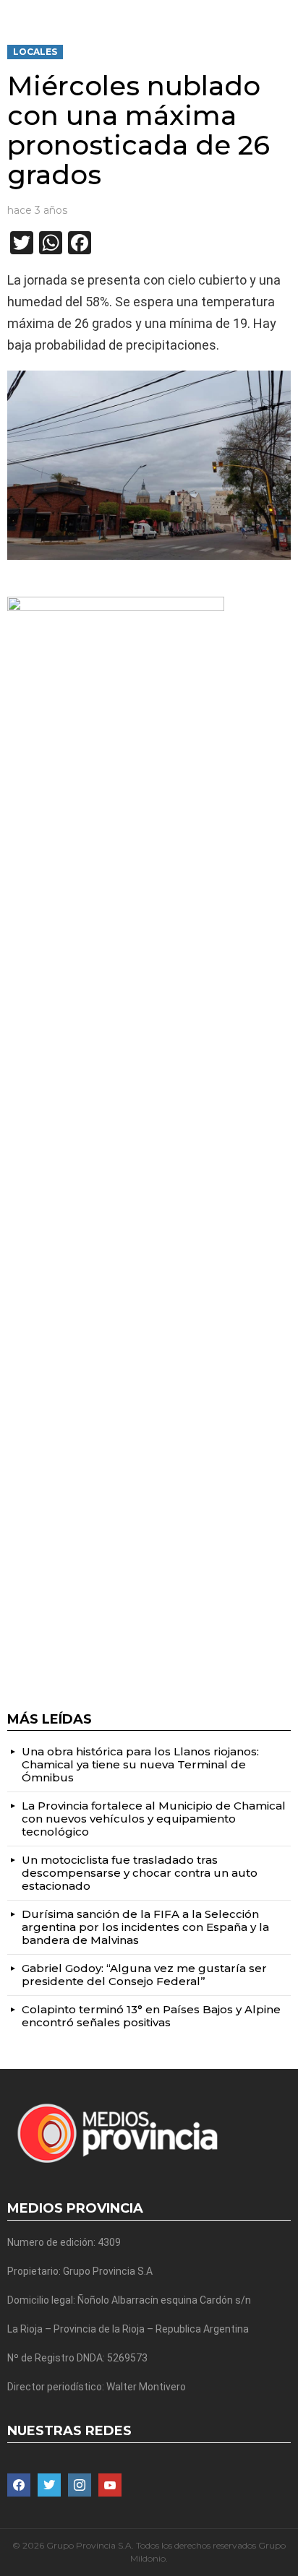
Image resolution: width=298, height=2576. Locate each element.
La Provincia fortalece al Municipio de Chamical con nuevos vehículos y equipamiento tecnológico (154, 1819)
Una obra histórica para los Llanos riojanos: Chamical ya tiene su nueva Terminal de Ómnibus (140, 1764)
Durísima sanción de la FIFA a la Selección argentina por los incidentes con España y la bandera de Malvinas (145, 1927)
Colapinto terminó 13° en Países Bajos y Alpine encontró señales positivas (151, 2016)
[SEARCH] (285, 12)
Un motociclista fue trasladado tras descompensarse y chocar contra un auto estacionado (140, 1873)
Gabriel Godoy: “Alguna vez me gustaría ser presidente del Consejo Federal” (144, 1975)
